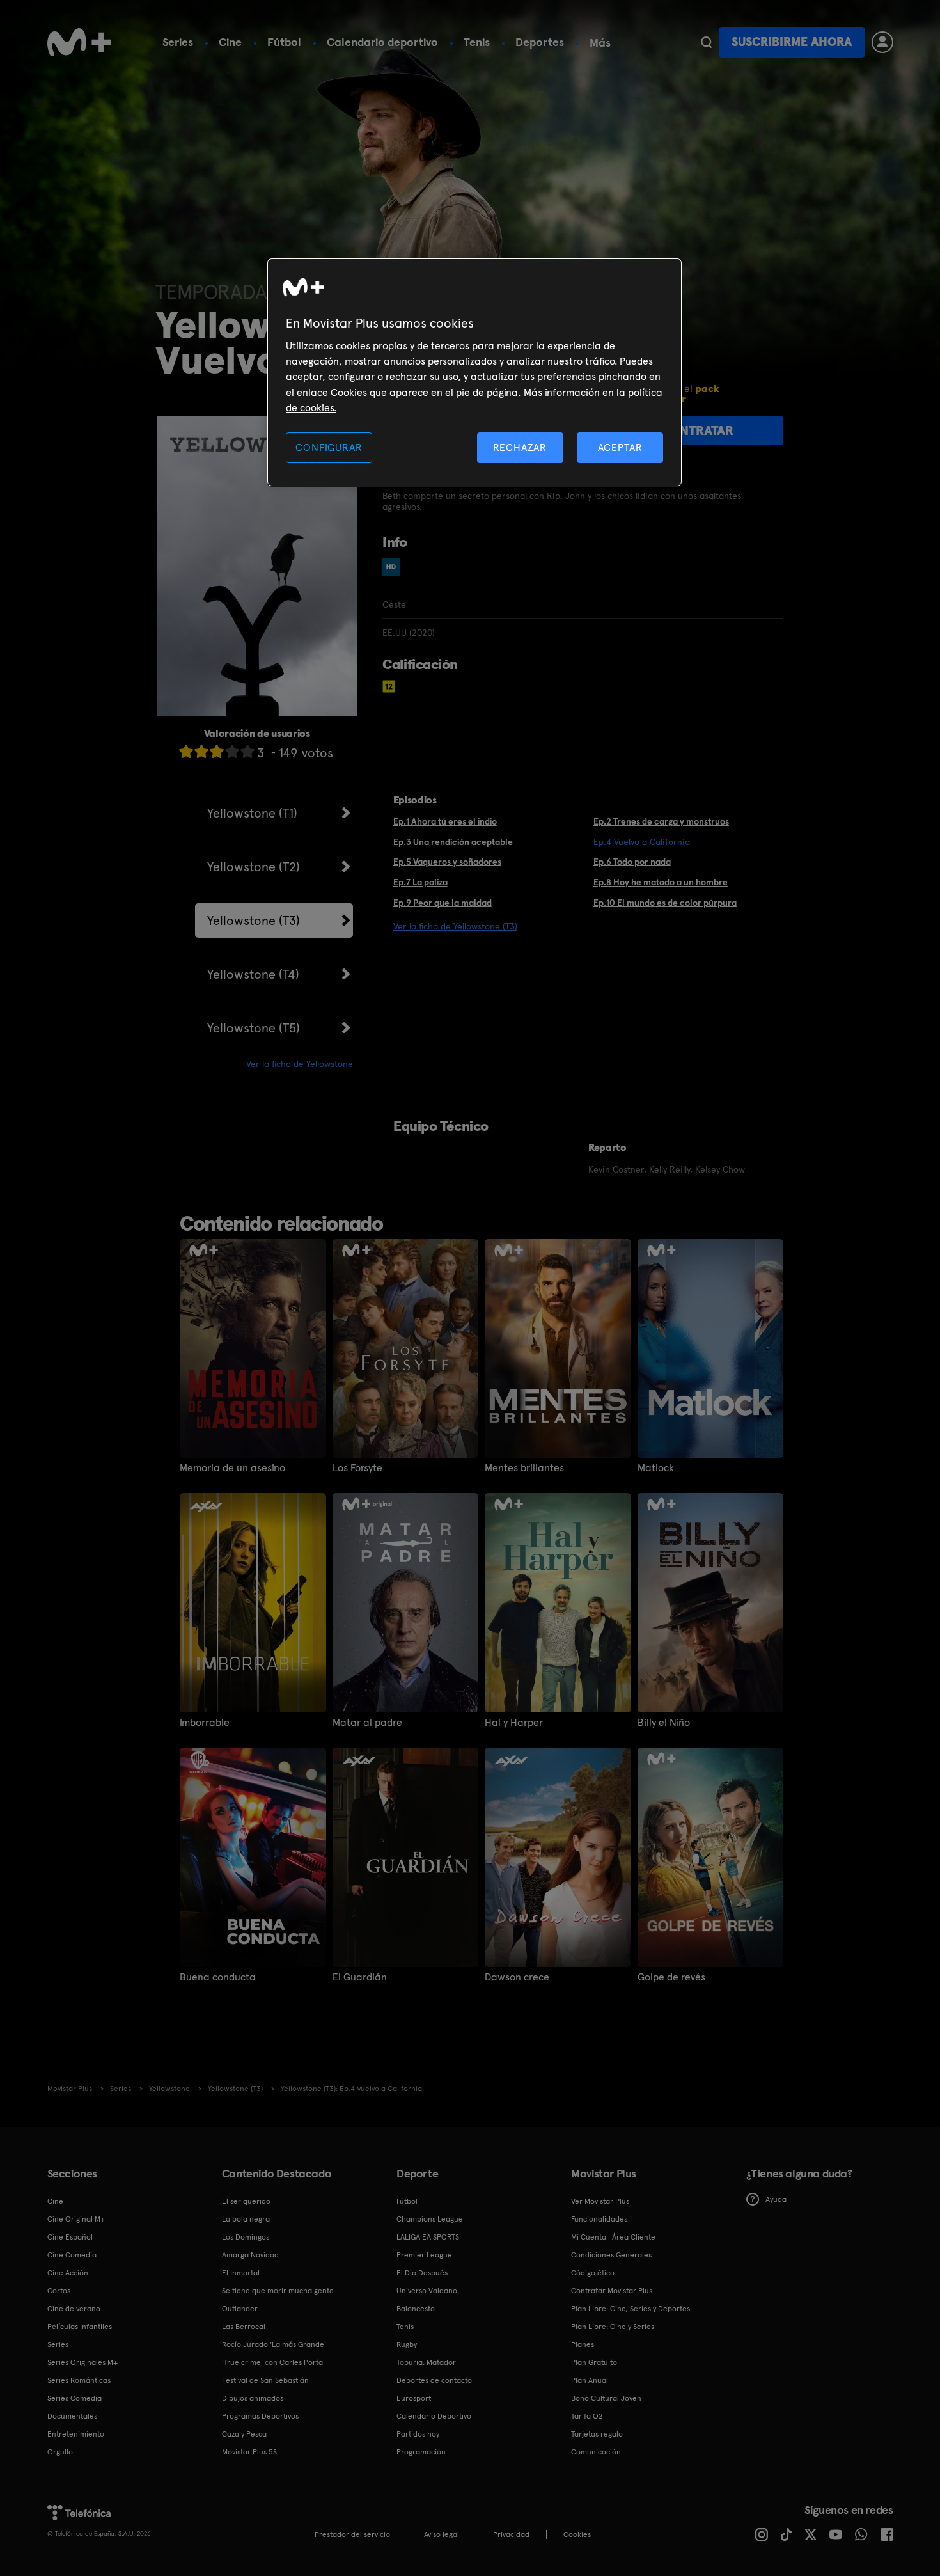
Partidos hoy (418, 2434)
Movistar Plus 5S (249, 2452)
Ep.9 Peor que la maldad (443, 903)
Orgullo (60, 2452)
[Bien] (232, 751)
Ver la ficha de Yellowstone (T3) (455, 926)
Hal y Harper (514, 1723)
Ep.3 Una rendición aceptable (453, 842)
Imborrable (205, 1723)
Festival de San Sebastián (265, 2380)
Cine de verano (74, 2309)
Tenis (477, 42)
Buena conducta (218, 1977)
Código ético (593, 2273)
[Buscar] (706, 42)
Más (600, 43)
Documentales (72, 2416)
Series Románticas (79, 2380)
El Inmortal (241, 2273)
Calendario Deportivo (434, 2416)
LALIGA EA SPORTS (428, 2237)
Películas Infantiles (80, 2327)
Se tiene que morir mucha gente (278, 2291)
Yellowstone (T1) (252, 813)
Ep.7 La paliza (420, 882)
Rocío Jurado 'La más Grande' (274, 2344)
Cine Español (70, 2237)
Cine (230, 42)
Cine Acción (68, 2273)
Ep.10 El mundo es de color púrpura (665, 903)
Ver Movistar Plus (600, 2201)
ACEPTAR (620, 447)
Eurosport (414, 2398)
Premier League (424, 2255)
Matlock (656, 1468)
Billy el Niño (664, 1723)
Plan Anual (590, 2380)
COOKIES (577, 2534)
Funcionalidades (599, 2219)
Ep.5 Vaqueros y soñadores (447, 862)
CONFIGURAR (329, 447)
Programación (421, 2452)
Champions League (430, 2219)
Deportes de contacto (434, 2380)
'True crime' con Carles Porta (272, 2362)
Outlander (240, 2309)
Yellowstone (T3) (254, 921)
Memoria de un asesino (232, 1468)
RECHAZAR (520, 447)
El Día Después (422, 2273)
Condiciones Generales (611, 2255)
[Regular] (217, 751)
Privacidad (511, 2534)
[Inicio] (79, 42)
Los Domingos (246, 2237)
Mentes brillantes (524, 1468)
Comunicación (596, 2452)
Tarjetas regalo (597, 2434)
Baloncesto (416, 2309)
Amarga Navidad (250, 2255)
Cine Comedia (72, 2255)
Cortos (59, 2291)
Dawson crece (517, 1977)
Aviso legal (442, 2534)
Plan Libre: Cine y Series (613, 2327)
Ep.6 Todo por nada (632, 862)
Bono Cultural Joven (606, 2398)
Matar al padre (367, 1723)
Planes (583, 2344)
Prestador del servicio (352, 2534)
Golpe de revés (671, 1977)
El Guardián (360, 1977)
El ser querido (246, 2201)
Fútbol (284, 42)
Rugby (407, 2344)
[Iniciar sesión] (882, 42)
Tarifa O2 (587, 2416)
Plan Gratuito (594, 2362)
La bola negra (246, 2219)
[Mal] (201, 751)
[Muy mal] (186, 751)
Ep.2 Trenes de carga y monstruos (661, 821)
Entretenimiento (76, 2434)
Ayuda (776, 2199)
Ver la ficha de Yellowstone (300, 1064)
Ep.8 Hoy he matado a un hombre (661, 882)
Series (178, 42)
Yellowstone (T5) (254, 1028)
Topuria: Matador (426, 2362)
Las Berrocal (244, 2327)
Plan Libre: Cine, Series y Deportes (631, 2309)
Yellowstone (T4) (253, 974)
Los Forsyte (357, 1468)
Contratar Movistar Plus (612, 2291)
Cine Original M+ (76, 2219)
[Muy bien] (247, 751)
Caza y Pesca (244, 2434)
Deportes (540, 42)
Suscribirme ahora (792, 42)
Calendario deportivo (382, 42)
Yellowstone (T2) (254, 867)
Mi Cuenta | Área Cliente (613, 2237)
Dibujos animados (253, 2398)
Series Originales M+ (82, 2362)
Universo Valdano (427, 2291)
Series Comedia (74, 2398)
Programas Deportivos (260, 2416)
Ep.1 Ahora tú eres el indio (445, 821)
